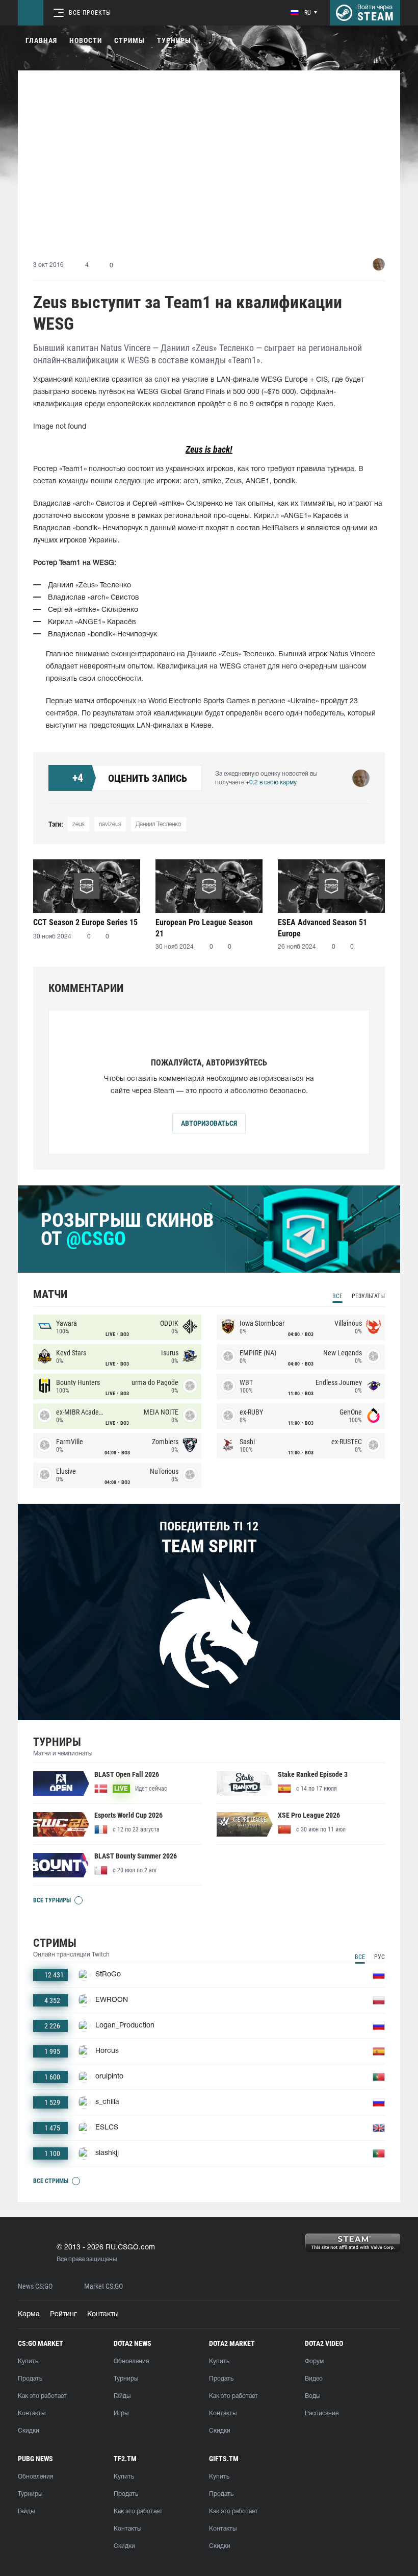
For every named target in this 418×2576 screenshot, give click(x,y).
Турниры (174, 40)
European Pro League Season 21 (204, 928)
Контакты (103, 2314)
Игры (121, 2413)
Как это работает (42, 2396)
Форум (314, 2361)
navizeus (110, 824)
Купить (28, 2361)
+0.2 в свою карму (271, 783)
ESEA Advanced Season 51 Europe (322, 928)
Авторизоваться (209, 1123)
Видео (314, 2379)
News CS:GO (35, 2286)
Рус (380, 1957)
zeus (79, 824)
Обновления (131, 2361)
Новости (86, 40)
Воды (312, 2396)
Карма (29, 2314)
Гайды (122, 2396)
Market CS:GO (103, 2286)
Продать (30, 2379)
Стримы (129, 40)
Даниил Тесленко (159, 824)
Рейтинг (63, 2314)
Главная (41, 40)
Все (337, 1296)
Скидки (29, 2431)
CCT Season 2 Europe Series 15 (85, 922)
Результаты (368, 1296)
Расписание (322, 2413)
